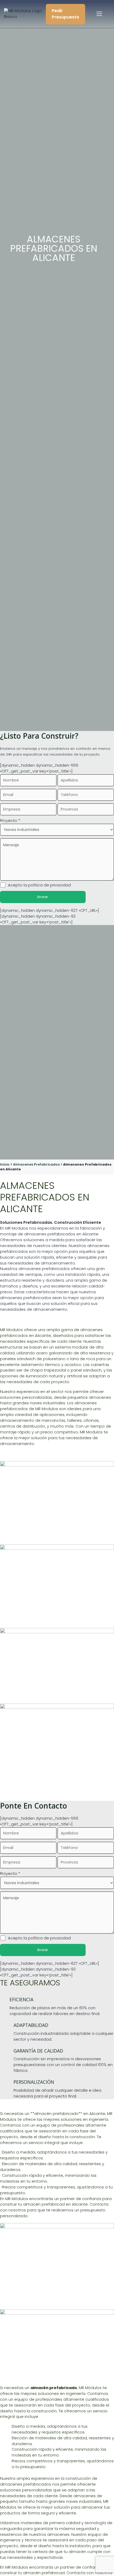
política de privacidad (49, 885)
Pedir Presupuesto (65, 14)
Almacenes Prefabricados (36, 1164)
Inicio (5, 1164)
